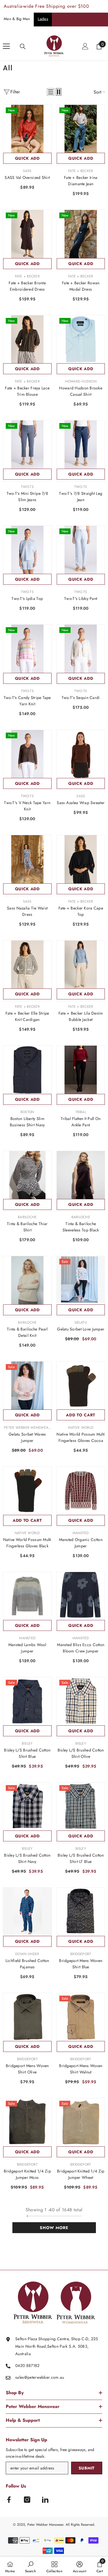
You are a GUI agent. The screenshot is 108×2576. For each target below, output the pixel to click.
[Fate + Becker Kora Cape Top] (81, 859)
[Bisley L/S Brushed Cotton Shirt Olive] (81, 1701)
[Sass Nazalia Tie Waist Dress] (27, 859)
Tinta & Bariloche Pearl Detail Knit (27, 1332)
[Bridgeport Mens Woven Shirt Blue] (81, 1912)
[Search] (23, 47)
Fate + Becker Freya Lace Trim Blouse (27, 391)
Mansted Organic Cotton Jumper (81, 1543)
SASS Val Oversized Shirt (27, 177)
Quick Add (27, 158)
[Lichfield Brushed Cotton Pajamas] (27, 1912)
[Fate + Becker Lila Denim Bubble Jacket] (81, 965)
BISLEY (27, 1743)
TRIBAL (81, 1112)
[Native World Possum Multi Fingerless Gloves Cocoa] (81, 1386)
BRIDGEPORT (81, 1954)
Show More (54, 2228)
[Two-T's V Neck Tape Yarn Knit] (27, 754)
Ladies (43, 19)
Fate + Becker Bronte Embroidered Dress (27, 286)
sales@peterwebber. (33, 2377)
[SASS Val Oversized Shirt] (27, 129)
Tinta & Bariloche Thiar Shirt (27, 1227)
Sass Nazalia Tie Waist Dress (27, 911)
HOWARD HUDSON (81, 381)
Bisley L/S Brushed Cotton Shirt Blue (27, 1753)
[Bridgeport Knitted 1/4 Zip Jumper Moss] (27, 2122)
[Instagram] (27, 2500)
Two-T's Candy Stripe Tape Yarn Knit (27, 701)
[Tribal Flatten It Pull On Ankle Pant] (81, 1070)
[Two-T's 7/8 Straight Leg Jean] (81, 445)
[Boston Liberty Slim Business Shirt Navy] (27, 1070)
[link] (31, 2567)
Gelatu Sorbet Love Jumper (81, 1329)
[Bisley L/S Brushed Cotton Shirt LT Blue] (81, 1807)
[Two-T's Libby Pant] (81, 550)
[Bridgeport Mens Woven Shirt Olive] (27, 2017)
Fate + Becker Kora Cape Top (81, 911)
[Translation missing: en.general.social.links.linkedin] (45, 2500)
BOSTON (27, 1112)
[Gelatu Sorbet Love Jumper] (81, 1280)
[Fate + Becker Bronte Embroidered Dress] (27, 234)
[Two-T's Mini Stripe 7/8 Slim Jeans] (27, 445)
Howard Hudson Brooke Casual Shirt (81, 391)
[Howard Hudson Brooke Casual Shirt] (81, 339)
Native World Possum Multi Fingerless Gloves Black (27, 1543)
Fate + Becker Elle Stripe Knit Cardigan (27, 1016)
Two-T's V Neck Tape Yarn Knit (27, 806)
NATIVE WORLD (81, 1428)
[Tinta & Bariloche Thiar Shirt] (27, 1175)
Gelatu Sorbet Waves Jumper (27, 1437)
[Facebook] (9, 2500)
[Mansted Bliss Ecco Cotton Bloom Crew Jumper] (81, 1596)
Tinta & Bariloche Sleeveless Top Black (81, 1227)
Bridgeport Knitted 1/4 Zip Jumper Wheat (81, 2174)
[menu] (6, 46)
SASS (27, 171)
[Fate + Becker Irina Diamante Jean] (81, 129)
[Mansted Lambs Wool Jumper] (27, 1596)
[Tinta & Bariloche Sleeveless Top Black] (81, 1175)
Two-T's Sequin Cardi (81, 698)
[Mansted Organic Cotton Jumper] (81, 1491)
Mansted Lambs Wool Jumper (27, 1648)
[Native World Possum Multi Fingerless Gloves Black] (27, 1491)
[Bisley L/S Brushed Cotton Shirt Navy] (27, 1807)
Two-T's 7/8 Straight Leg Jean (81, 497)
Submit (87, 2468)
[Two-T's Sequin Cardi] (81, 649)
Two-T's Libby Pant (81, 598)
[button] (51, 92)
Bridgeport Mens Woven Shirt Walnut (81, 2069)
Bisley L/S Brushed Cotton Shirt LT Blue (81, 1858)
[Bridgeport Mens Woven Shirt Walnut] (81, 2017)
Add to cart (81, 1415)
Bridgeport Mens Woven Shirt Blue (81, 1964)
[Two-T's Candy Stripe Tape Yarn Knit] (27, 649)
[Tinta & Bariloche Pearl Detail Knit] (27, 1280)
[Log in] (85, 46)
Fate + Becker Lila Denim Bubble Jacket (81, 1016)
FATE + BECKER (81, 171)
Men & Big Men (17, 19)
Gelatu (81, 1322)
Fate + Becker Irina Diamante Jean (81, 181)
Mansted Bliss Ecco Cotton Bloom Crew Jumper (81, 1648)
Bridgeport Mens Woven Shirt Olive (27, 2069)
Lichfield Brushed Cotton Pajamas (27, 1964)
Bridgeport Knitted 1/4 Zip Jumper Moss (27, 2174)
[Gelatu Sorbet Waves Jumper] (27, 1386)
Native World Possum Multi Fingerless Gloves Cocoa (81, 1437)
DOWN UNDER (27, 1954)
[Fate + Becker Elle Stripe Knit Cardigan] (27, 965)
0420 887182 (28, 2365)
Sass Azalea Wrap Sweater (81, 803)
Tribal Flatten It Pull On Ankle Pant (81, 1122)
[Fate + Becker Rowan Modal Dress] (81, 234)
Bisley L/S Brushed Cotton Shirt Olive (81, 1753)
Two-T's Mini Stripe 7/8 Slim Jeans (27, 497)
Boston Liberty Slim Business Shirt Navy (27, 1122)
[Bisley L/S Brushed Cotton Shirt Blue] (27, 1701)
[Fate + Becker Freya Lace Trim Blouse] (27, 339)
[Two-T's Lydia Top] (27, 550)
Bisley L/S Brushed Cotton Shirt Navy (27, 1858)
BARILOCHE (27, 1217)
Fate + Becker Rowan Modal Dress (81, 286)
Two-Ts (27, 487)
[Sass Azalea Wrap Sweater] (81, 754)
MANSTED (81, 1533)
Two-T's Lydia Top (27, 598)
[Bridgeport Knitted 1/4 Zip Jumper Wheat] (81, 2122)
